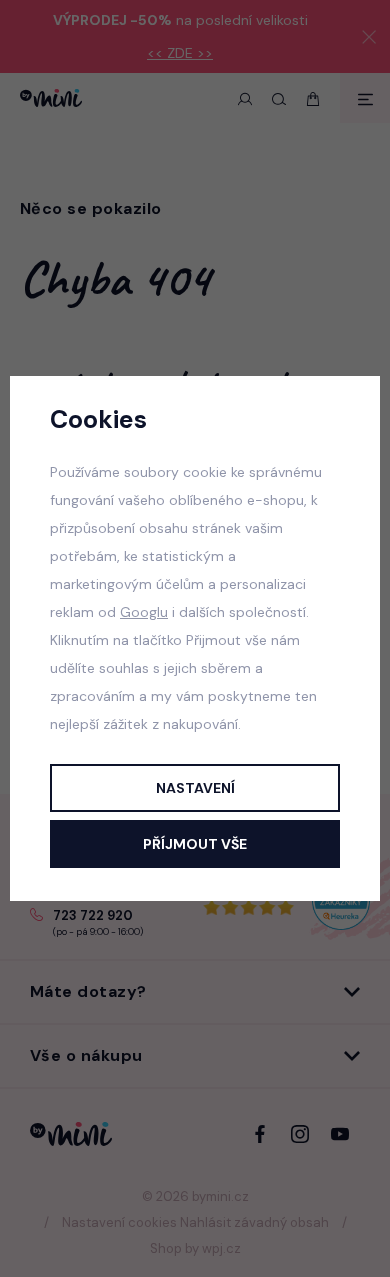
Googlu (144, 612)
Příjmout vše (195, 844)
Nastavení (195, 788)
